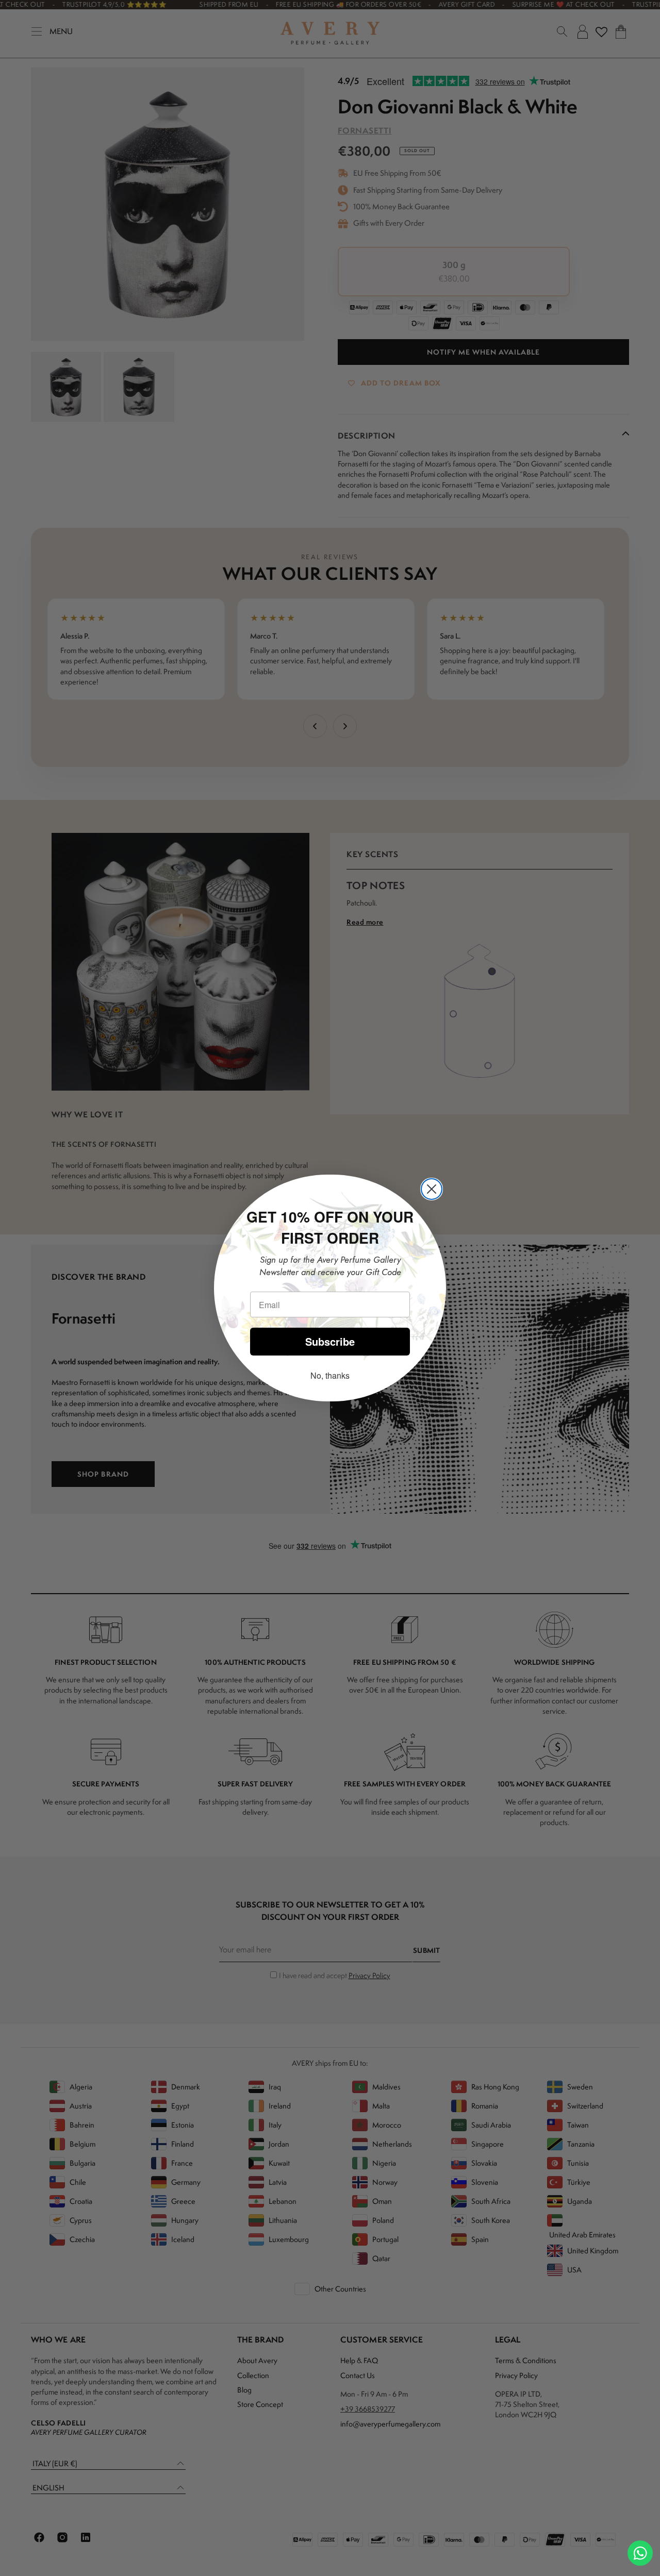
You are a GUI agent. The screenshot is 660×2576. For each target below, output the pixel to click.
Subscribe (330, 1341)
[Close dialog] (432, 1189)
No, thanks (330, 1375)
